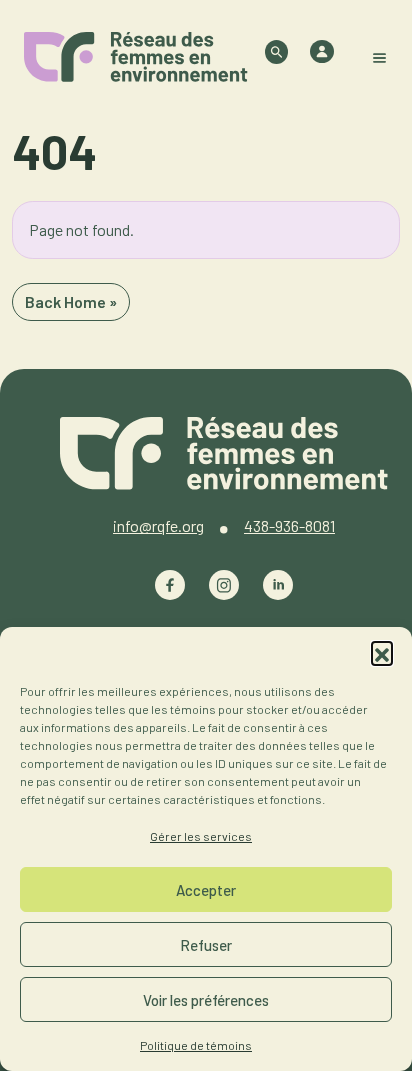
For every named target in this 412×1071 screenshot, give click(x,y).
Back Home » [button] (71, 301)
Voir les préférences (206, 1000)
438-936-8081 (289, 525)
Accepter (206, 890)
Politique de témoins (196, 1045)
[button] (382, 652)
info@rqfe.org (158, 525)
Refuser (206, 945)
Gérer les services (201, 836)
